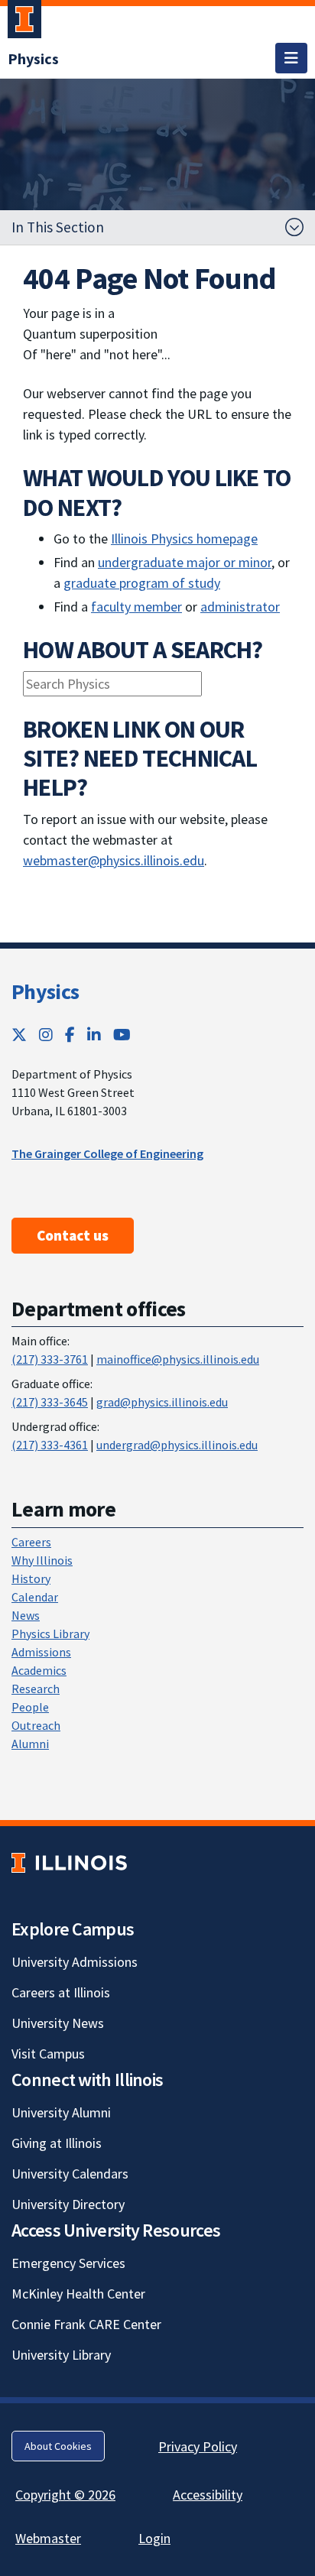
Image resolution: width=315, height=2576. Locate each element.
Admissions (41, 1652)
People (30, 1707)
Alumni (30, 1744)
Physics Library (50, 1634)
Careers (31, 1542)
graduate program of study (142, 583)
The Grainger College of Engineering (107, 1153)
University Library (61, 2355)
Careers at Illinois (61, 1992)
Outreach (36, 1725)
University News (58, 2023)
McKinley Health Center (78, 2294)
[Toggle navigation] (291, 58)
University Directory (68, 2204)
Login (154, 2538)
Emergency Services (68, 2263)
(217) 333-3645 (50, 1402)
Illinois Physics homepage (184, 539)
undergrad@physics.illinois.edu (177, 1445)
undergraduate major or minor (185, 562)
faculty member (136, 607)
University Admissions (75, 1962)
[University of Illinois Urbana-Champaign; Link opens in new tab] (24, 22)
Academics (39, 1670)
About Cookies (58, 2446)
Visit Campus (48, 2054)
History (31, 1578)
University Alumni (61, 2112)
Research (36, 1689)
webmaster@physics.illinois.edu (114, 860)
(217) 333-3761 (50, 1359)
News (26, 1615)
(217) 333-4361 (50, 1445)
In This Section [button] (58, 227)
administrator (240, 607)
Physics (45, 991)
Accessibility (208, 2495)
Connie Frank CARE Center (86, 2324)
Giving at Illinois (57, 2143)
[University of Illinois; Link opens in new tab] (69, 1863)
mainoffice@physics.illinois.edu (178, 1359)
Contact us (73, 1235)
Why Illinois (42, 1560)
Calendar (35, 1597)
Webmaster (48, 2538)
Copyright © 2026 (65, 2495)
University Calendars (70, 2174)
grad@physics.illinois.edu (162, 1402)
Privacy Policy (198, 2446)
